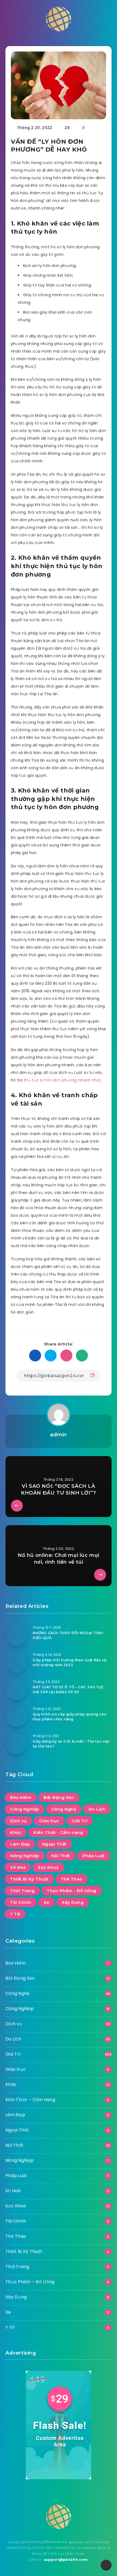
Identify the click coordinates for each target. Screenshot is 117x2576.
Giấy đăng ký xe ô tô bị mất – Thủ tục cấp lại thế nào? (71, 1744)
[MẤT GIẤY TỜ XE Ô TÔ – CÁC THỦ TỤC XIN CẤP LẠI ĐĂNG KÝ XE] (16, 1689)
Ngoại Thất (54, 1844)
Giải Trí (79, 1821)
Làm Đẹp (20, 1844)
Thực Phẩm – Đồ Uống (30, 2282)
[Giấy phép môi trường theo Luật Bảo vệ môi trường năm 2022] (16, 1662)
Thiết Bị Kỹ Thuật (29, 1879)
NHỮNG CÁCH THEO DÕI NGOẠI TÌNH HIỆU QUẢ (68, 1635)
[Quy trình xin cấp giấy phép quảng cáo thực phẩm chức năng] (16, 1717)
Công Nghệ (64, 1809)
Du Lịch (97, 1809)
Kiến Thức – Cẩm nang (30, 2100)
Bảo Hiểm (21, 1797)
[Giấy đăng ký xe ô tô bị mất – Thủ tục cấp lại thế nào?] (16, 1744)
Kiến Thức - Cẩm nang (58, 1832)
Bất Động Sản (59, 1797)
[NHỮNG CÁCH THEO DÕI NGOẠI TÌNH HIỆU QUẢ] (16, 1635)
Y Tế (15, 1914)
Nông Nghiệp (25, 1856)
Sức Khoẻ (48, 1867)
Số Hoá (18, 1867)
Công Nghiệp (25, 1809)
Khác (16, 1832)
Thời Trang (22, 1891)
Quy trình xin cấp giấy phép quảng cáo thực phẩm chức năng (70, 1717)
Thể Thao (72, 1879)
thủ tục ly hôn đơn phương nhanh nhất (62, 1080)
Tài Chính (21, 1902)
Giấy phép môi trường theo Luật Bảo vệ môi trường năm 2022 (69, 1662)
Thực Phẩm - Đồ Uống (72, 1891)
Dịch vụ (19, 1821)
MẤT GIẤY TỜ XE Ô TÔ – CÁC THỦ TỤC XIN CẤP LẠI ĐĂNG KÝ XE (68, 1689)
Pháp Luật (94, 1856)
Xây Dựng (73, 1902)
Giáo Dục (49, 1821)
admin (59, 1435)
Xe (47, 1902)
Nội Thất (61, 1856)
